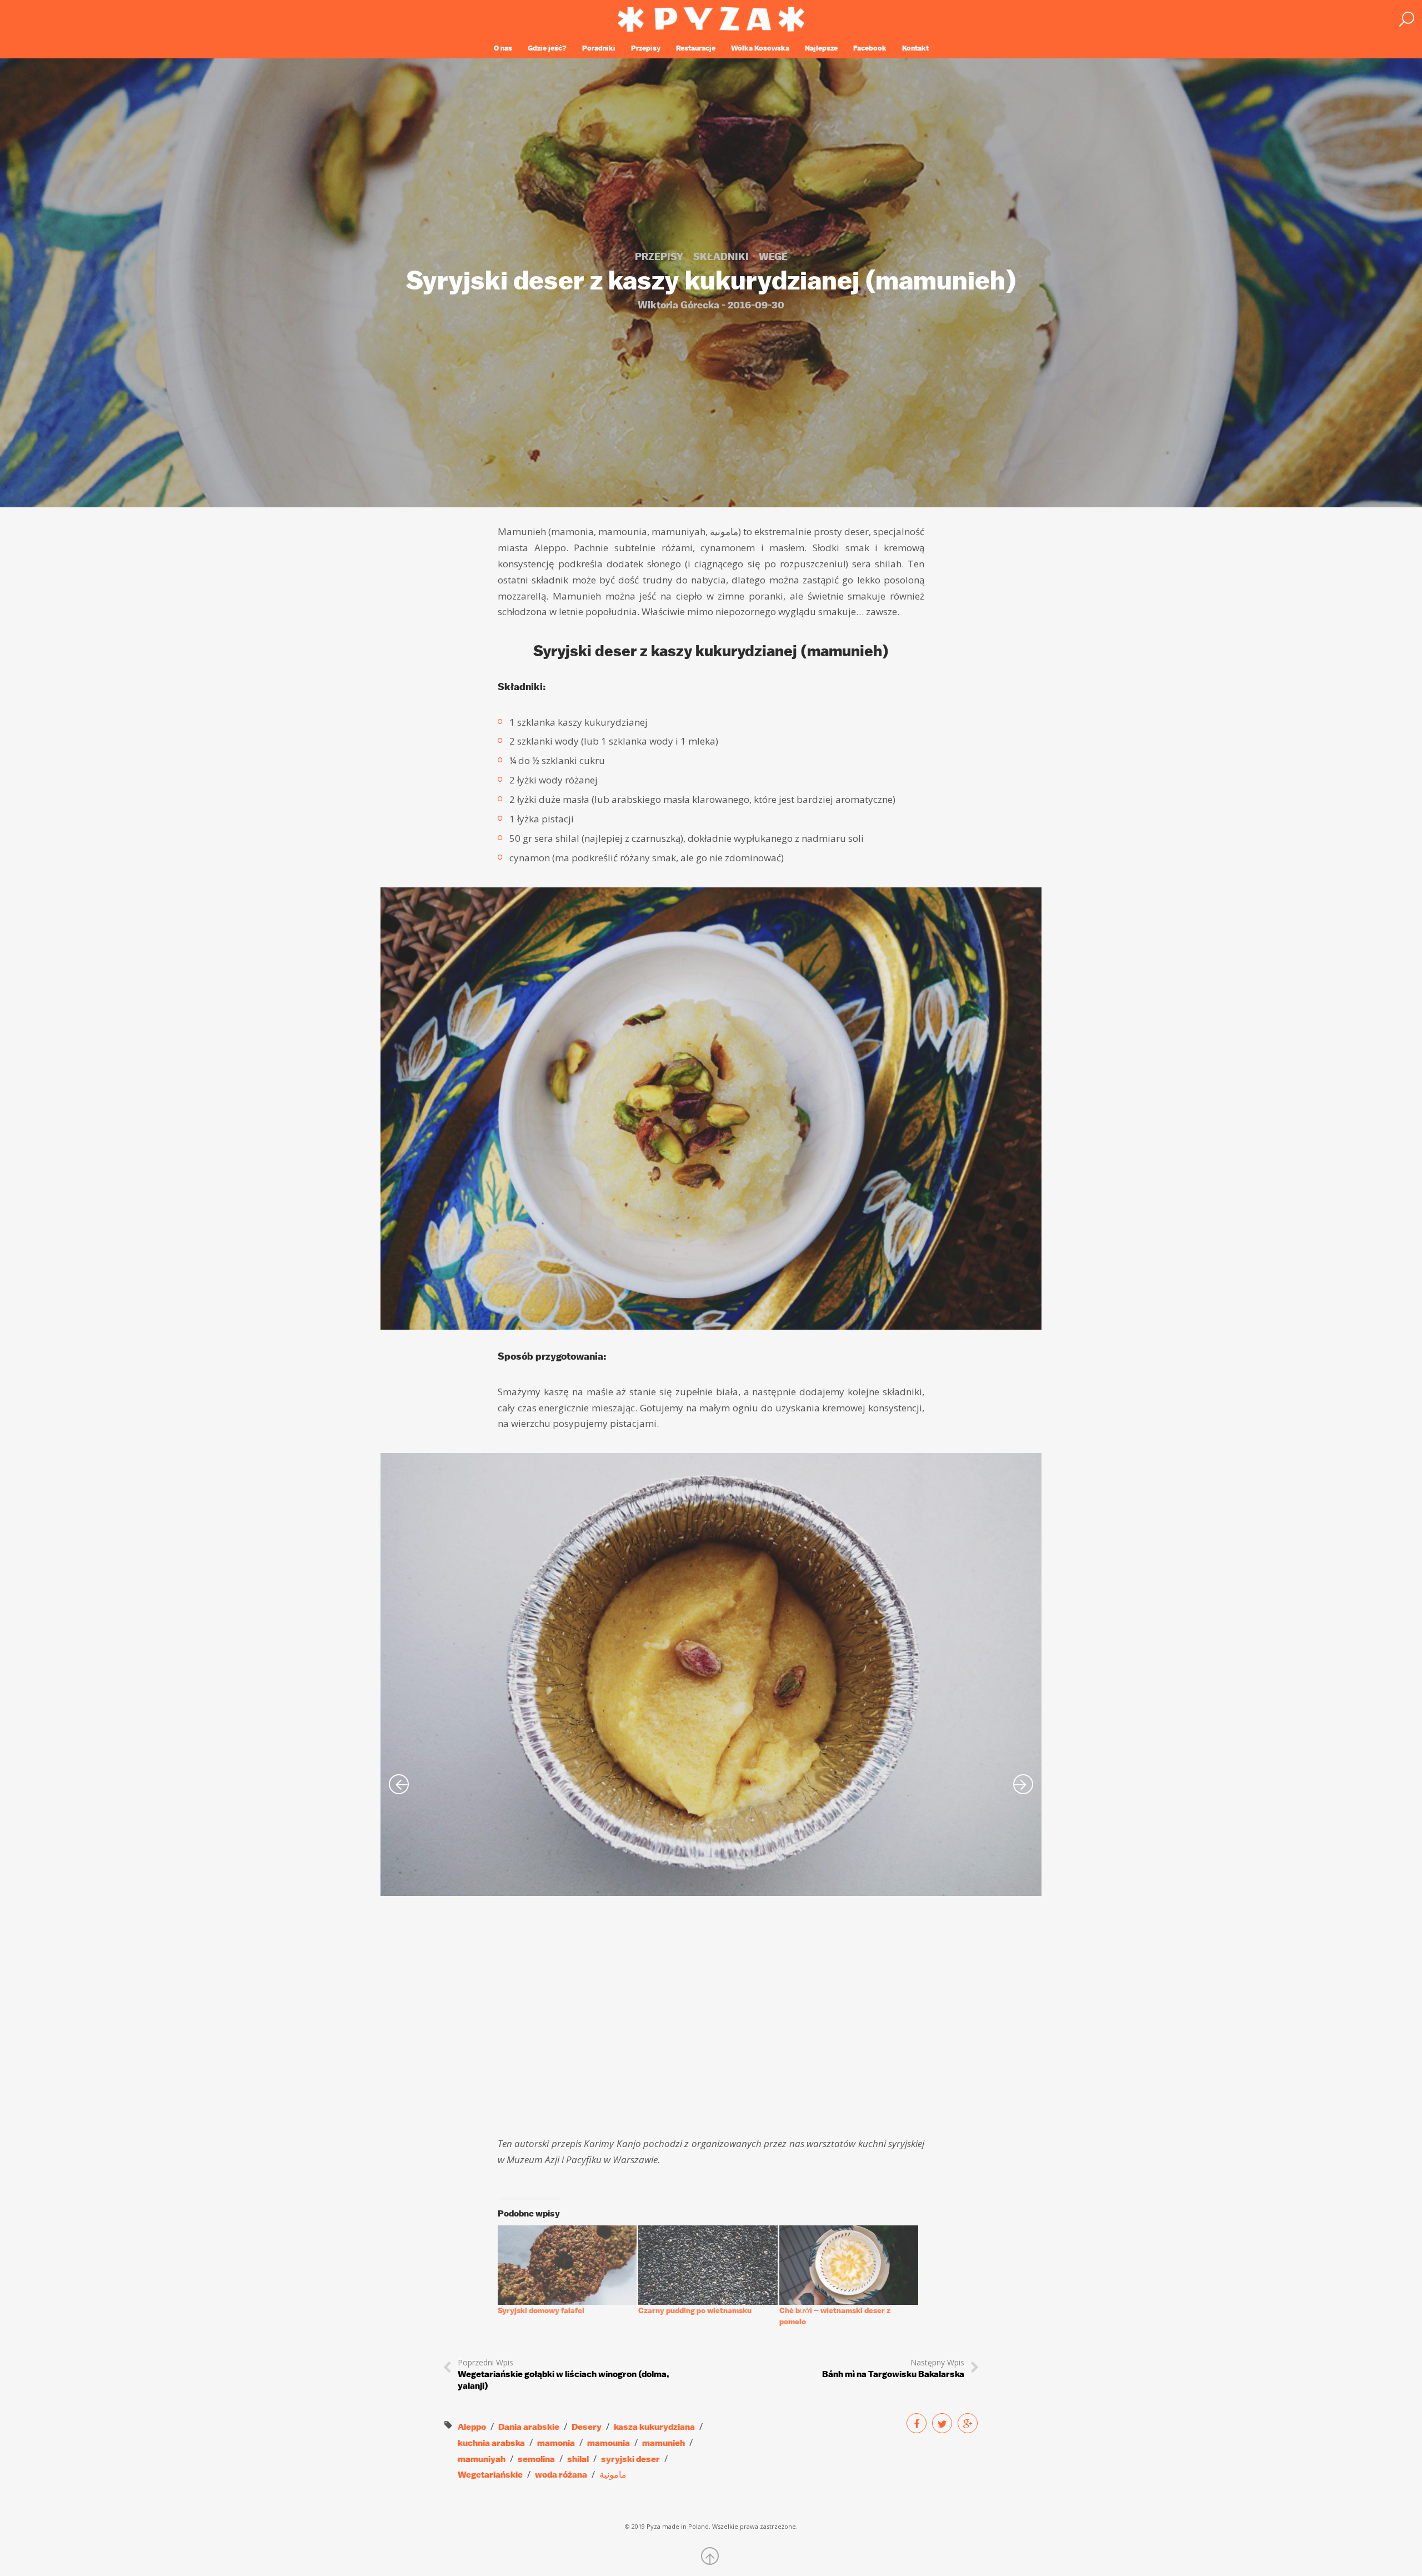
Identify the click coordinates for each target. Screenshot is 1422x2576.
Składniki (721, 257)
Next (1023, 1784)
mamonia (556, 2443)
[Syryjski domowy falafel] (567, 2265)
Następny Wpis (893, 2368)
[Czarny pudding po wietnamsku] (708, 2265)
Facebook (870, 48)
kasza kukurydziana (654, 2427)
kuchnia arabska (491, 2443)
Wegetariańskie (490, 2475)
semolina (536, 2459)
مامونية (613, 2475)
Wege (773, 257)
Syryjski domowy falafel (541, 2310)
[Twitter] (942, 2423)
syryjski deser (630, 2459)
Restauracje (696, 48)
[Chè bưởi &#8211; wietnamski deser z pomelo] (849, 2265)
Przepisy (646, 48)
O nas (503, 48)
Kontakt (915, 48)
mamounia (609, 2443)
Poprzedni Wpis (564, 2374)
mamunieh (664, 2443)
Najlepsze (821, 48)
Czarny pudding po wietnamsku (695, 2310)
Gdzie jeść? (547, 48)
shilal (578, 2459)
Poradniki (599, 48)
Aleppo (472, 2427)
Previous (399, 1784)
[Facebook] (917, 2423)
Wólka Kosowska (760, 48)
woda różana (561, 2475)
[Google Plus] (968, 2423)
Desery (587, 2427)
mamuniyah (482, 2459)
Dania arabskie (529, 2427)
